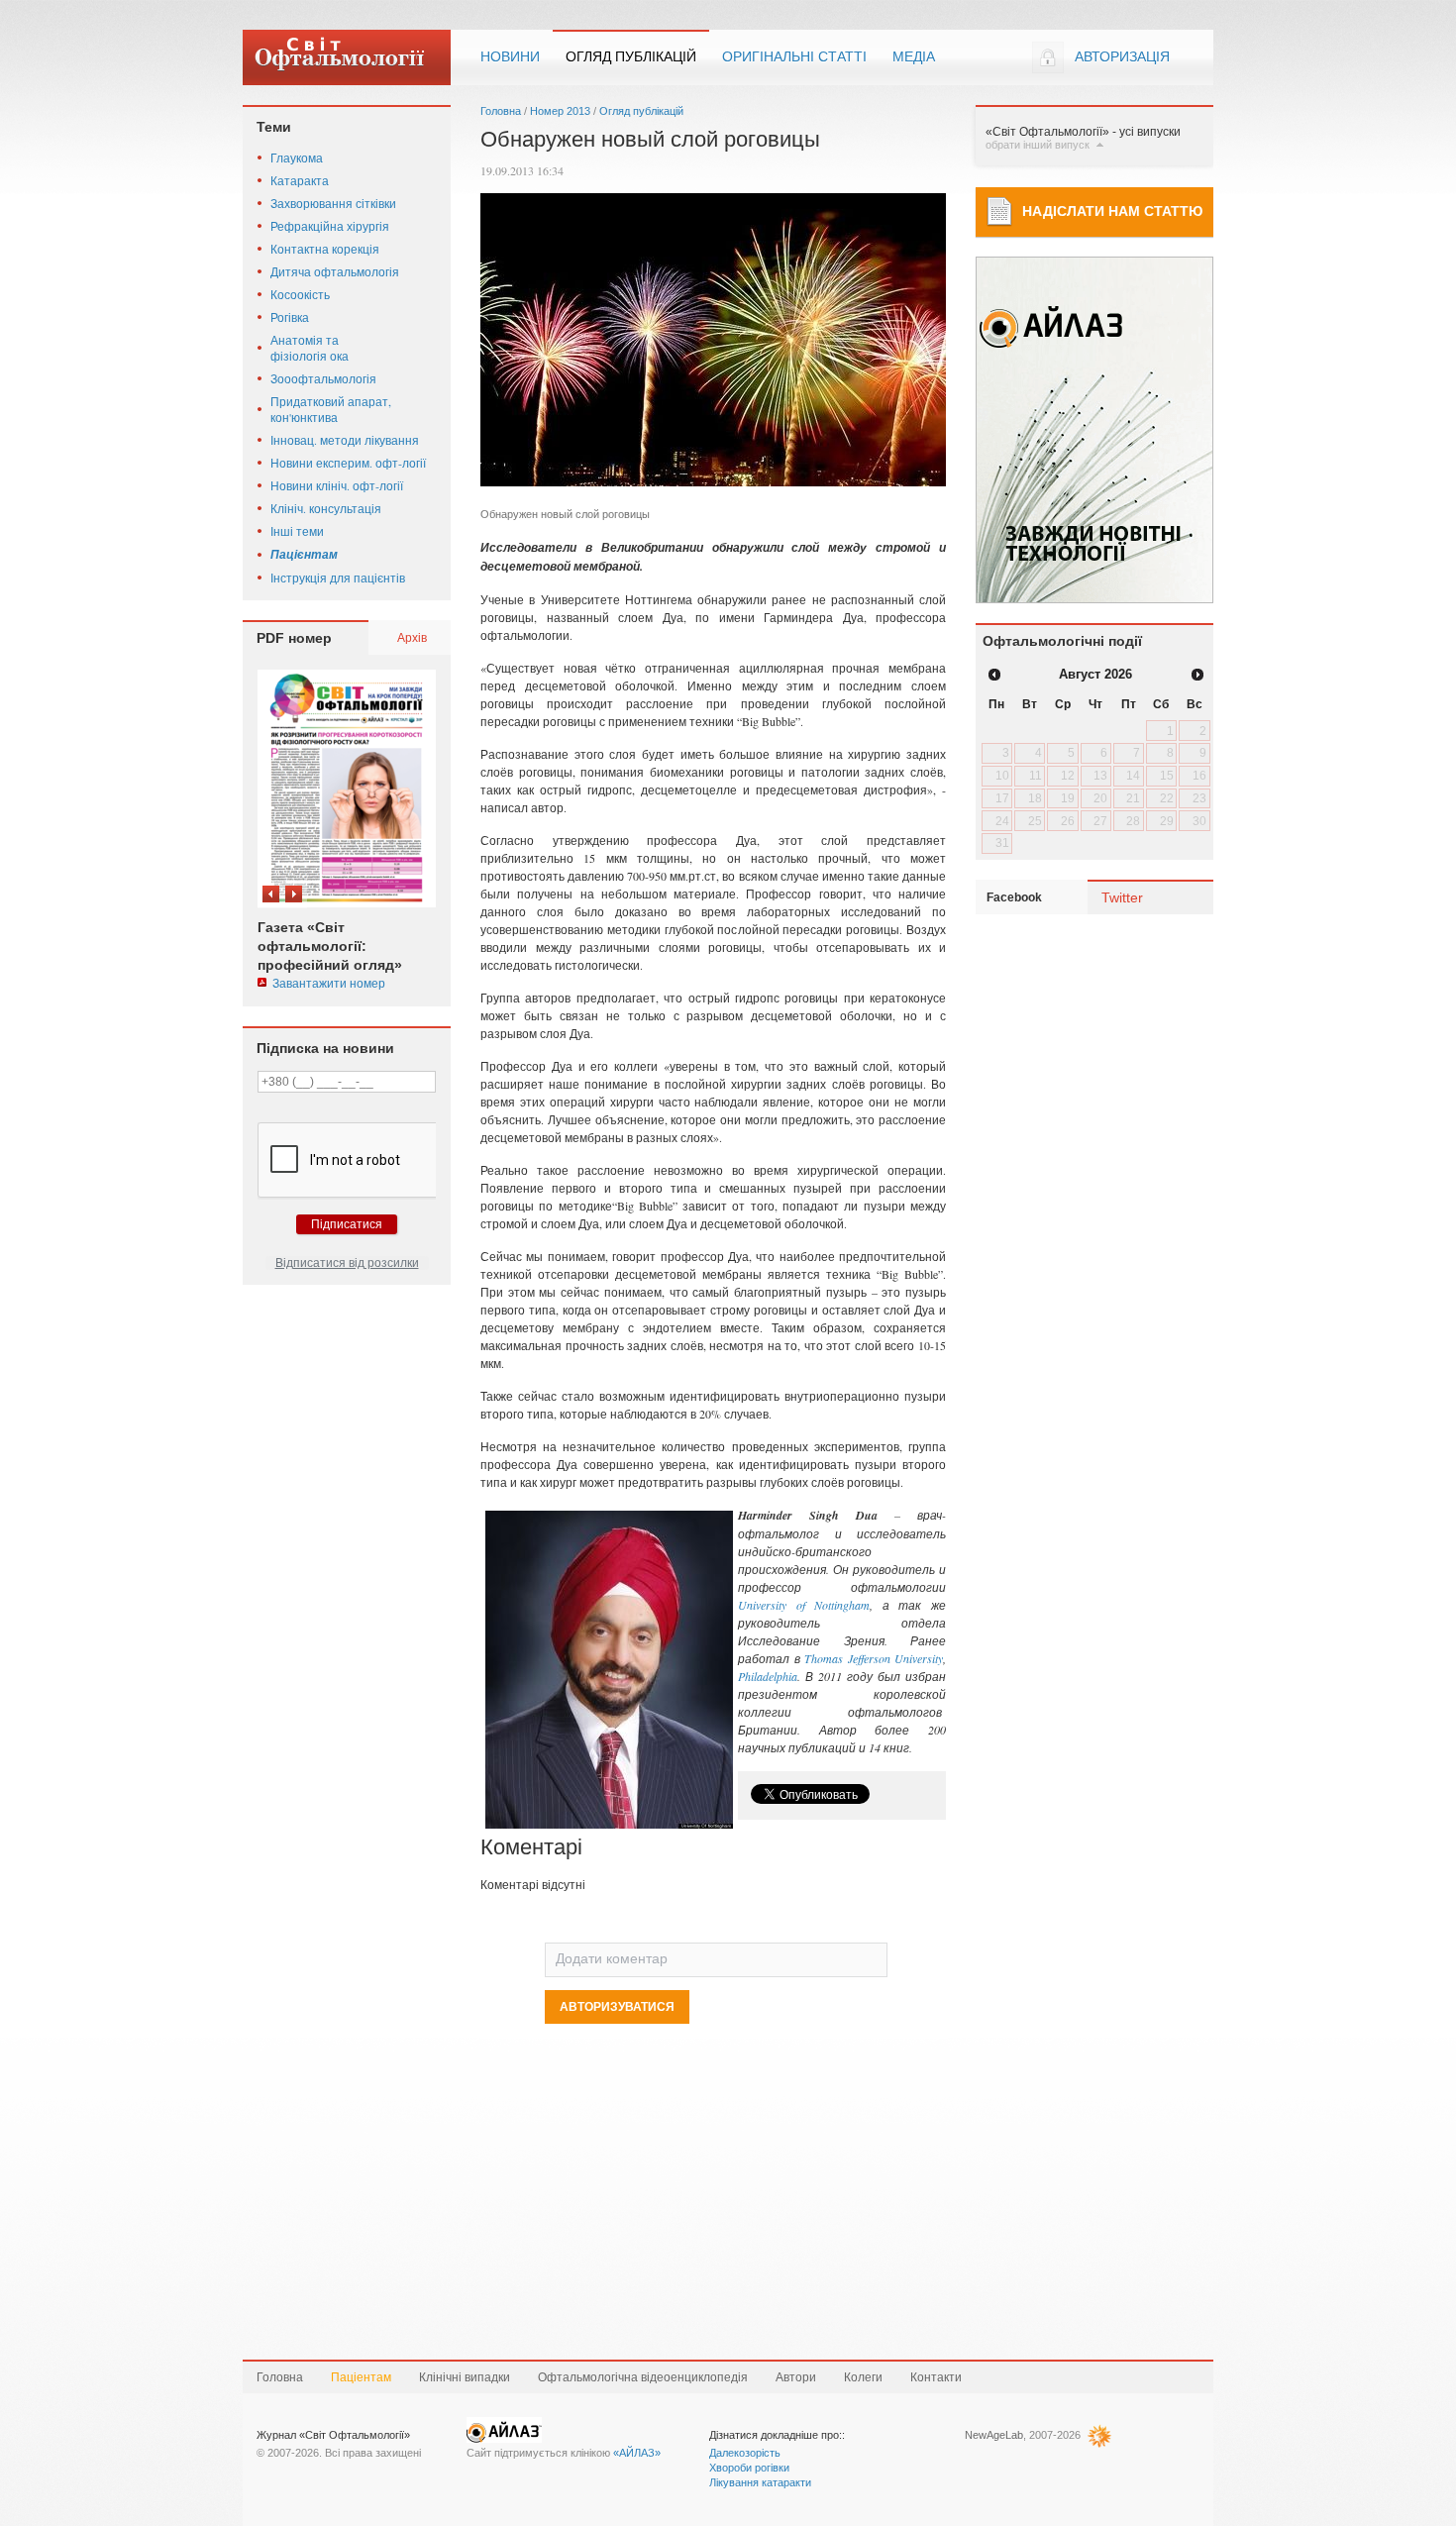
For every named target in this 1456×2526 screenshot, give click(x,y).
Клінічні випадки (465, 2377)
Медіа (914, 56)
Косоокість (300, 294)
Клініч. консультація (326, 508)
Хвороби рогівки (749, 2468)
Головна (501, 111)
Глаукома (297, 158)
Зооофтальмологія (323, 378)
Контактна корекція (325, 249)
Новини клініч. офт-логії (337, 485)
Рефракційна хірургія (330, 226)
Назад (271, 894)
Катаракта (300, 180)
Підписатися (347, 1224)
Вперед (294, 894)
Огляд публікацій (631, 56)
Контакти (936, 2377)
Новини (510, 56)
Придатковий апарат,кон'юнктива (331, 409)
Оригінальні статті (794, 56)
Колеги (863, 2377)
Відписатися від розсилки (347, 1263)
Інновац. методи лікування (345, 440)
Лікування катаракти (760, 2482)
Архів (412, 637)
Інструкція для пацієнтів (338, 578)
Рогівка (290, 317)
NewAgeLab (994, 2435)
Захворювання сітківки (333, 203)
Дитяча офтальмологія (335, 271)
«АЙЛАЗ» (637, 2453)
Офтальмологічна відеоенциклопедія (643, 2377)
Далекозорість (745, 2453)
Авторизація (1122, 56)
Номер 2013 (560, 111)
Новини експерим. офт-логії (348, 463)
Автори (796, 2377)
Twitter (1122, 897)
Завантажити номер (329, 983)
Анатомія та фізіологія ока (310, 348)
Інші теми (297, 531)
